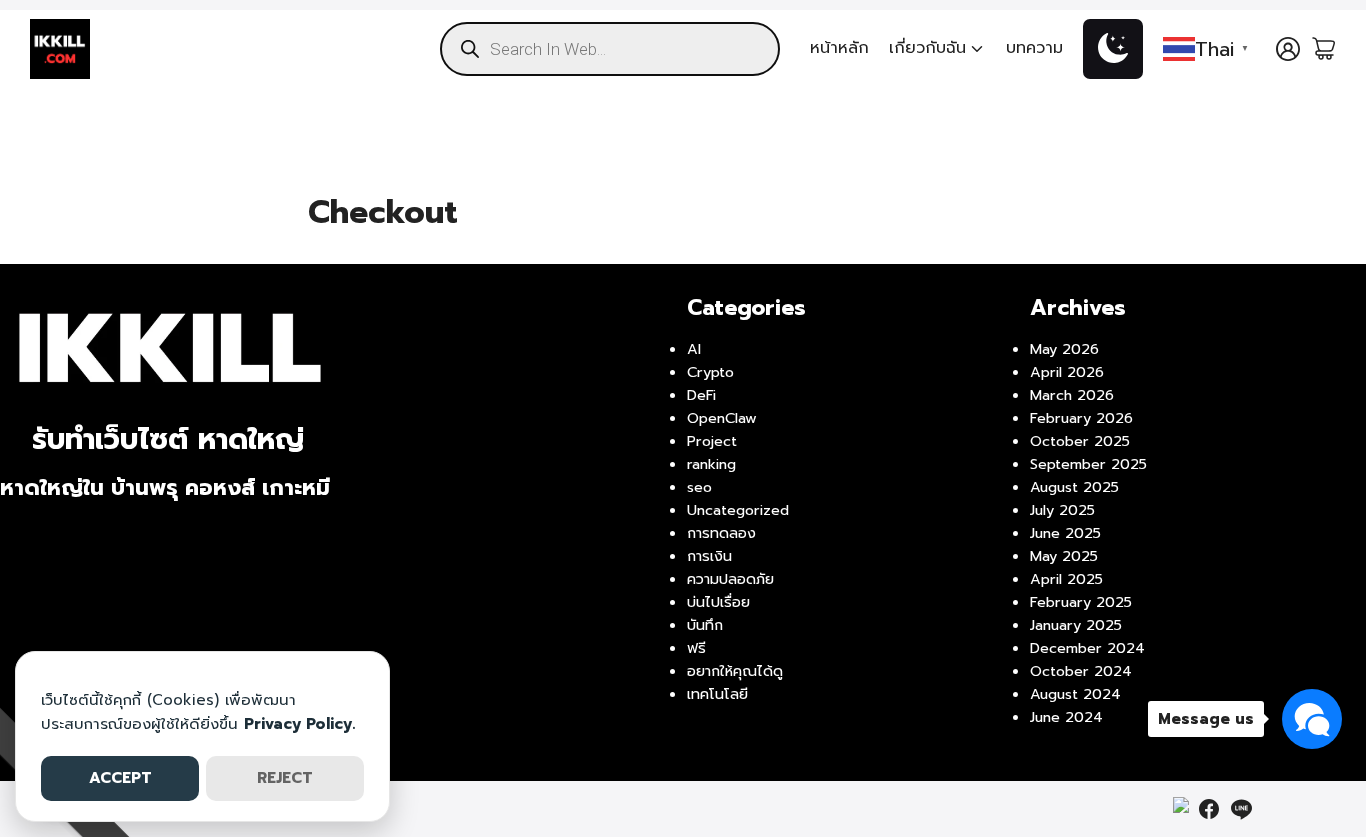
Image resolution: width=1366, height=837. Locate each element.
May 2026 (1064, 349)
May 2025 (1064, 556)
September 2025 (1088, 464)
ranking (711, 464)
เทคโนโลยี (717, 694)
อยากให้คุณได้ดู (735, 671)
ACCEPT (120, 778)
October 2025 (1080, 441)
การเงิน (709, 556)
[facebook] (1209, 809)
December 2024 (1087, 648)
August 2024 (1075, 694)
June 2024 (1066, 717)
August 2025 (1074, 487)
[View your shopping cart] (1324, 49)
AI (694, 349)
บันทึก (705, 625)
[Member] (1288, 49)
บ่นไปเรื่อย (718, 602)
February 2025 (1081, 602)
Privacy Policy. (299, 724)
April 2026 (1067, 372)
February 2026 (1081, 418)
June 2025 (1065, 533)
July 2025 (1062, 510)
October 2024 (1081, 671)
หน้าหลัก (839, 48)
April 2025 (1066, 579)
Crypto (710, 372)
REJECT (285, 778)
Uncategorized (738, 510)
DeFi (701, 395)
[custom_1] (1181, 809)
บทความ (1034, 48)
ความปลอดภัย (730, 579)
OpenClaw (722, 418)
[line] (1241, 809)
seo (699, 487)
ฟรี (696, 648)
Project (712, 441)
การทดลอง (721, 533)
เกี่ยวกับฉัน (927, 48)
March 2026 (1072, 395)
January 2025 (1076, 625)
